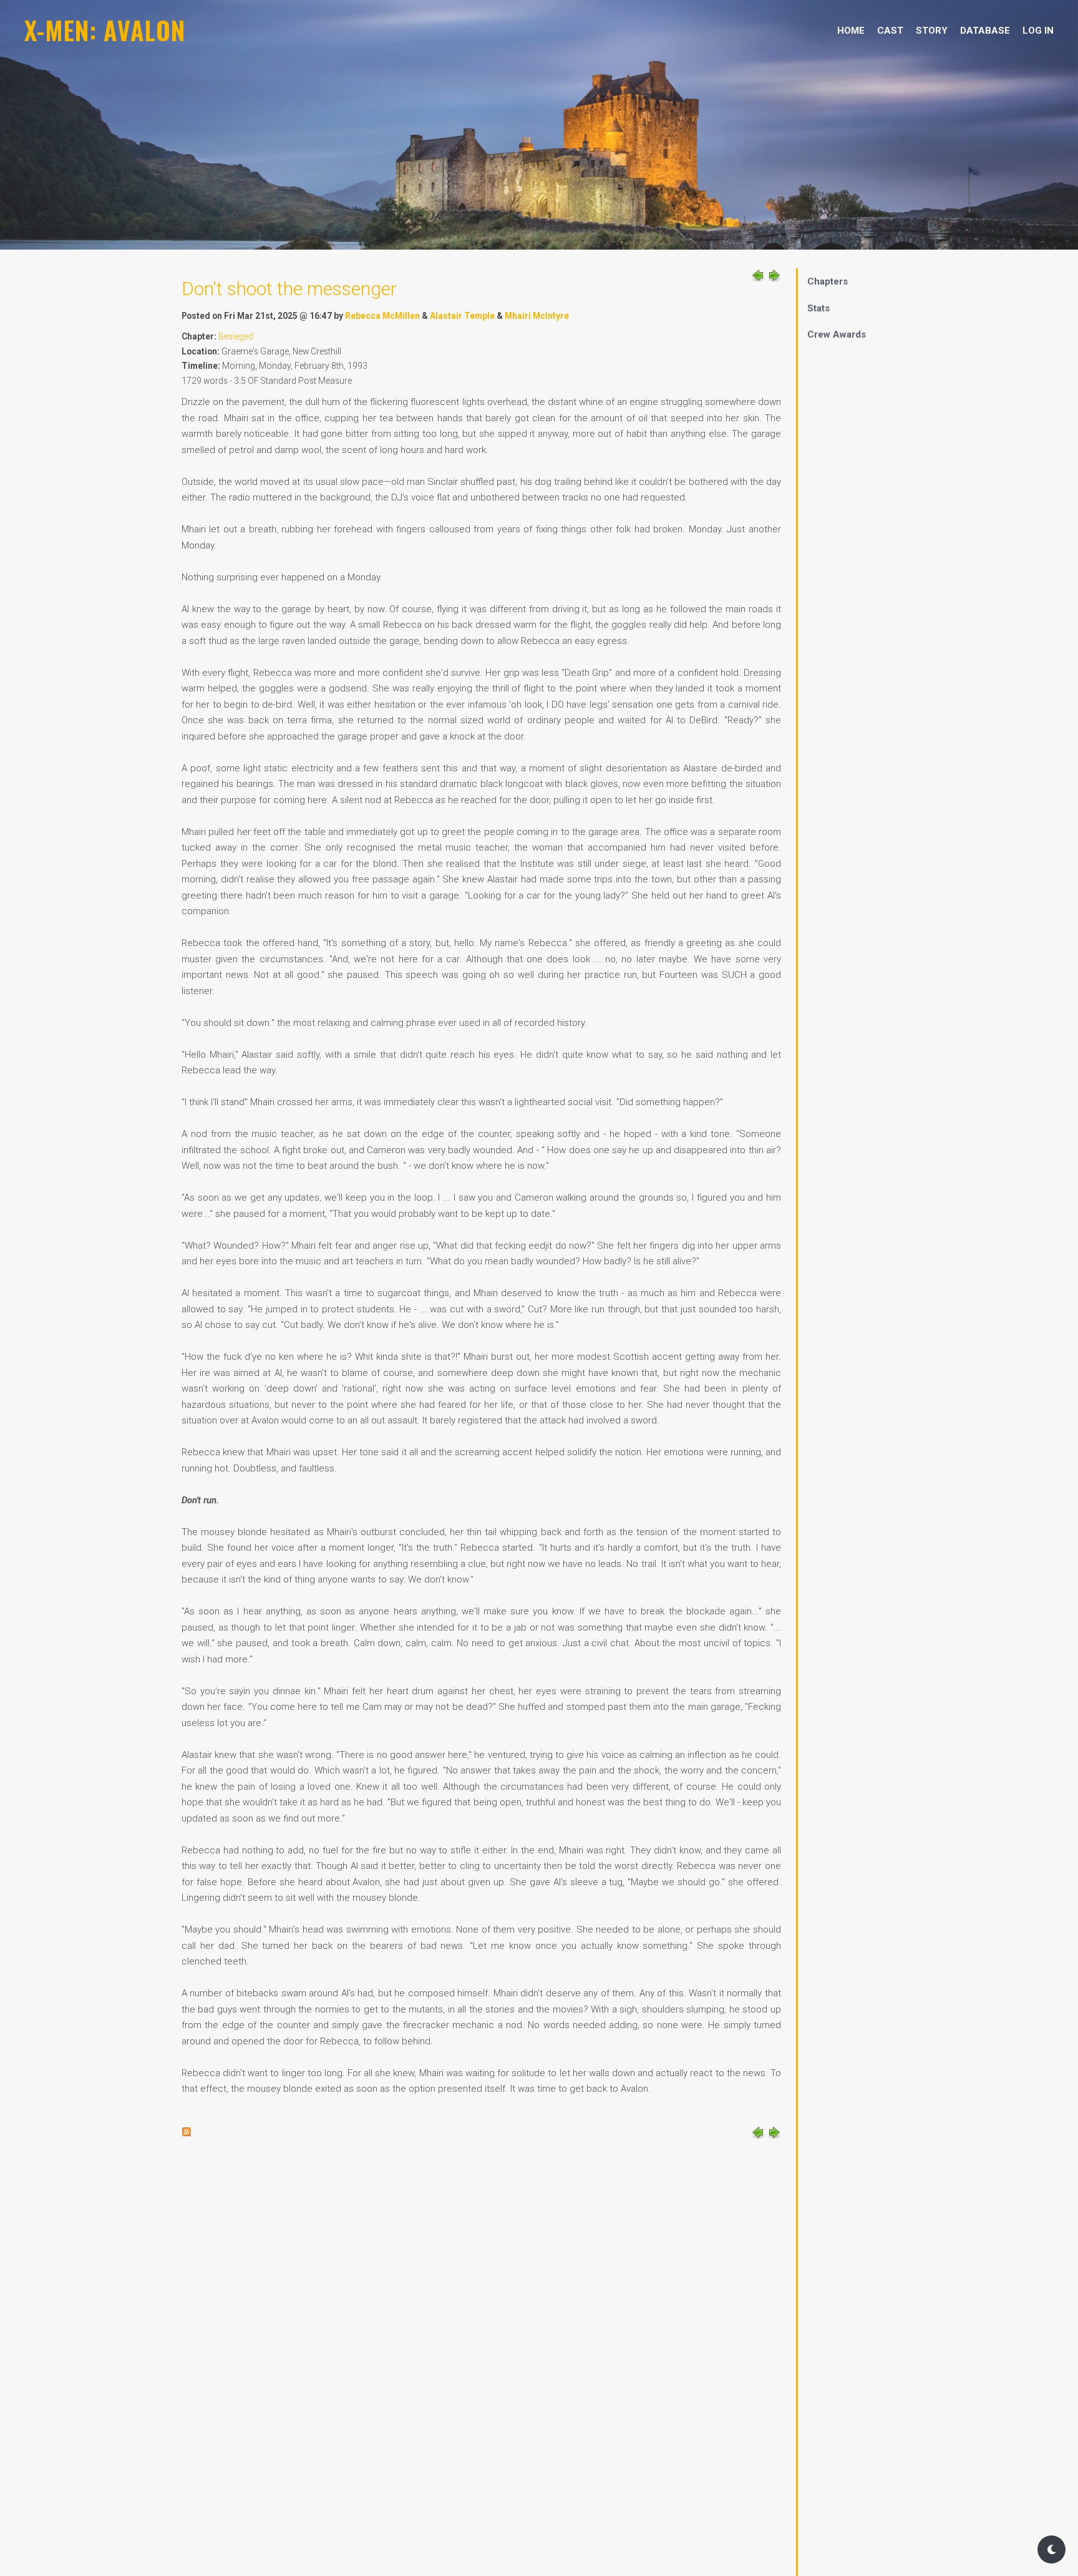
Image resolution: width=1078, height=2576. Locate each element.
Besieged (236, 336)
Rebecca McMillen (382, 316)
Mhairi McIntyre (537, 316)
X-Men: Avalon (105, 30)
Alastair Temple (462, 316)
